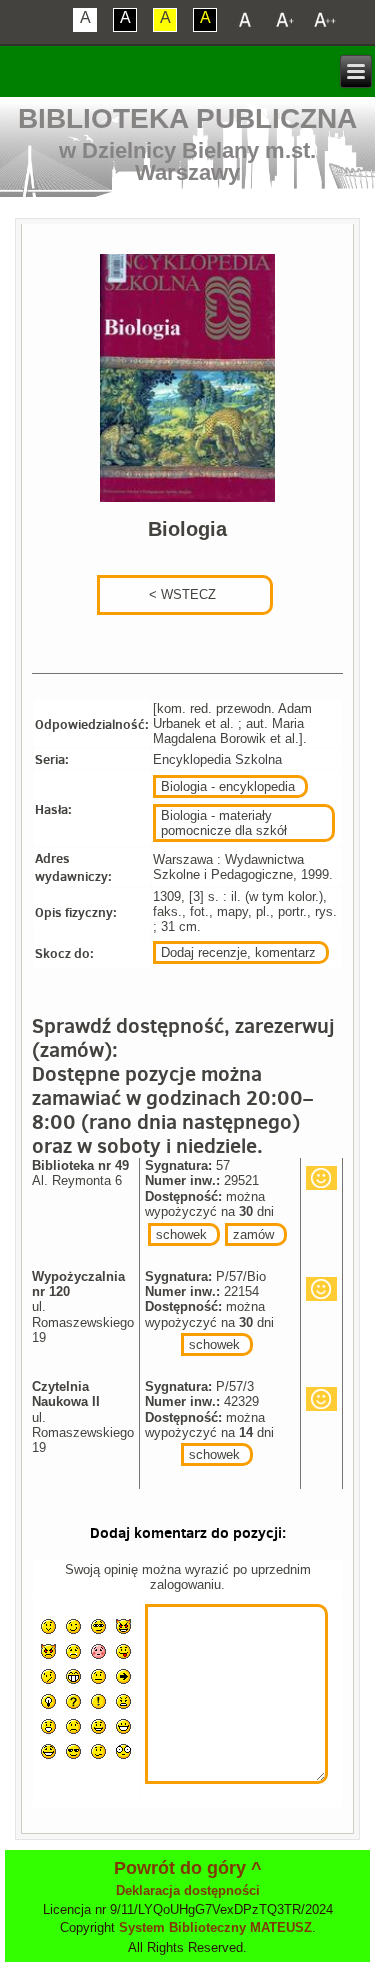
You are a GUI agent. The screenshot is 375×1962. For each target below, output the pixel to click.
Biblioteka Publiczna (187, 118)
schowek (181, 1234)
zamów (253, 1234)
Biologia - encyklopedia (228, 786)
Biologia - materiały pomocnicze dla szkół (224, 823)
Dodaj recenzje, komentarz (238, 952)
